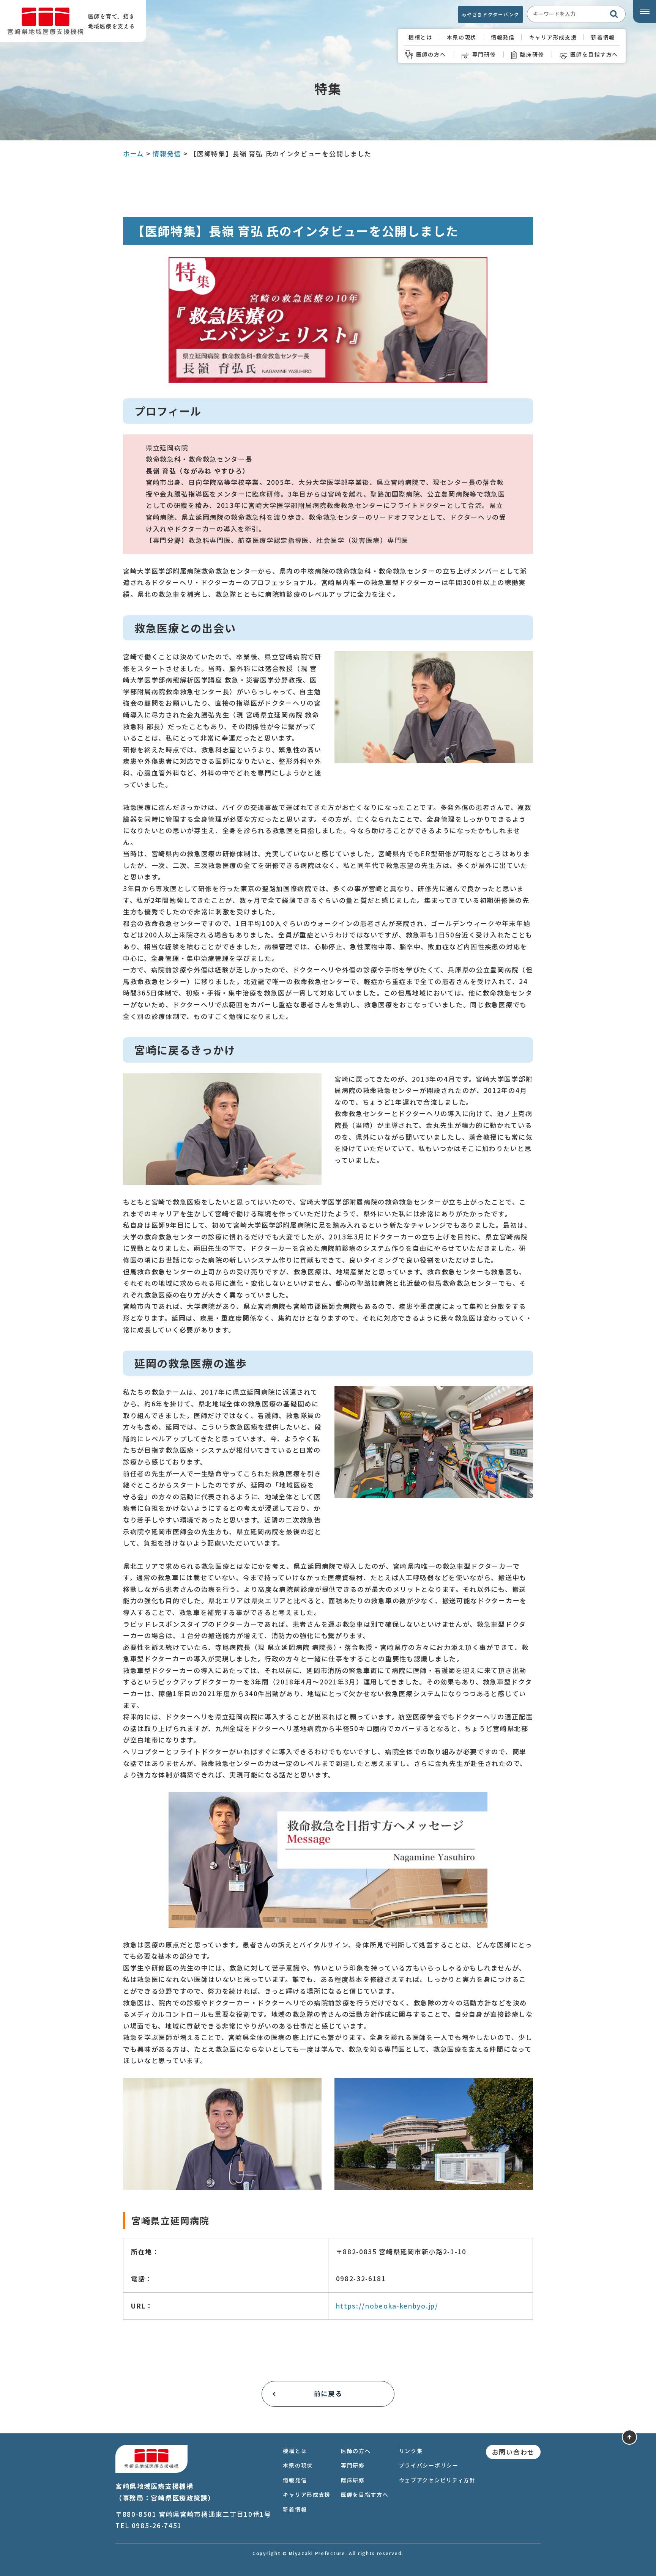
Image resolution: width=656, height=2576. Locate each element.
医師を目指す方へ (594, 54)
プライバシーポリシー (429, 2465)
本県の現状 (462, 37)
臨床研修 (532, 54)
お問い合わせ (513, 2452)
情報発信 (503, 37)
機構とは (420, 37)
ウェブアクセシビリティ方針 (437, 2480)
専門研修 (484, 54)
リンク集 (411, 2451)
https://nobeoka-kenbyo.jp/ (387, 2306)
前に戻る (328, 2393)
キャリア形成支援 (553, 37)
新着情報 (603, 37)
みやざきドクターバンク (490, 14)
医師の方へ (431, 54)
